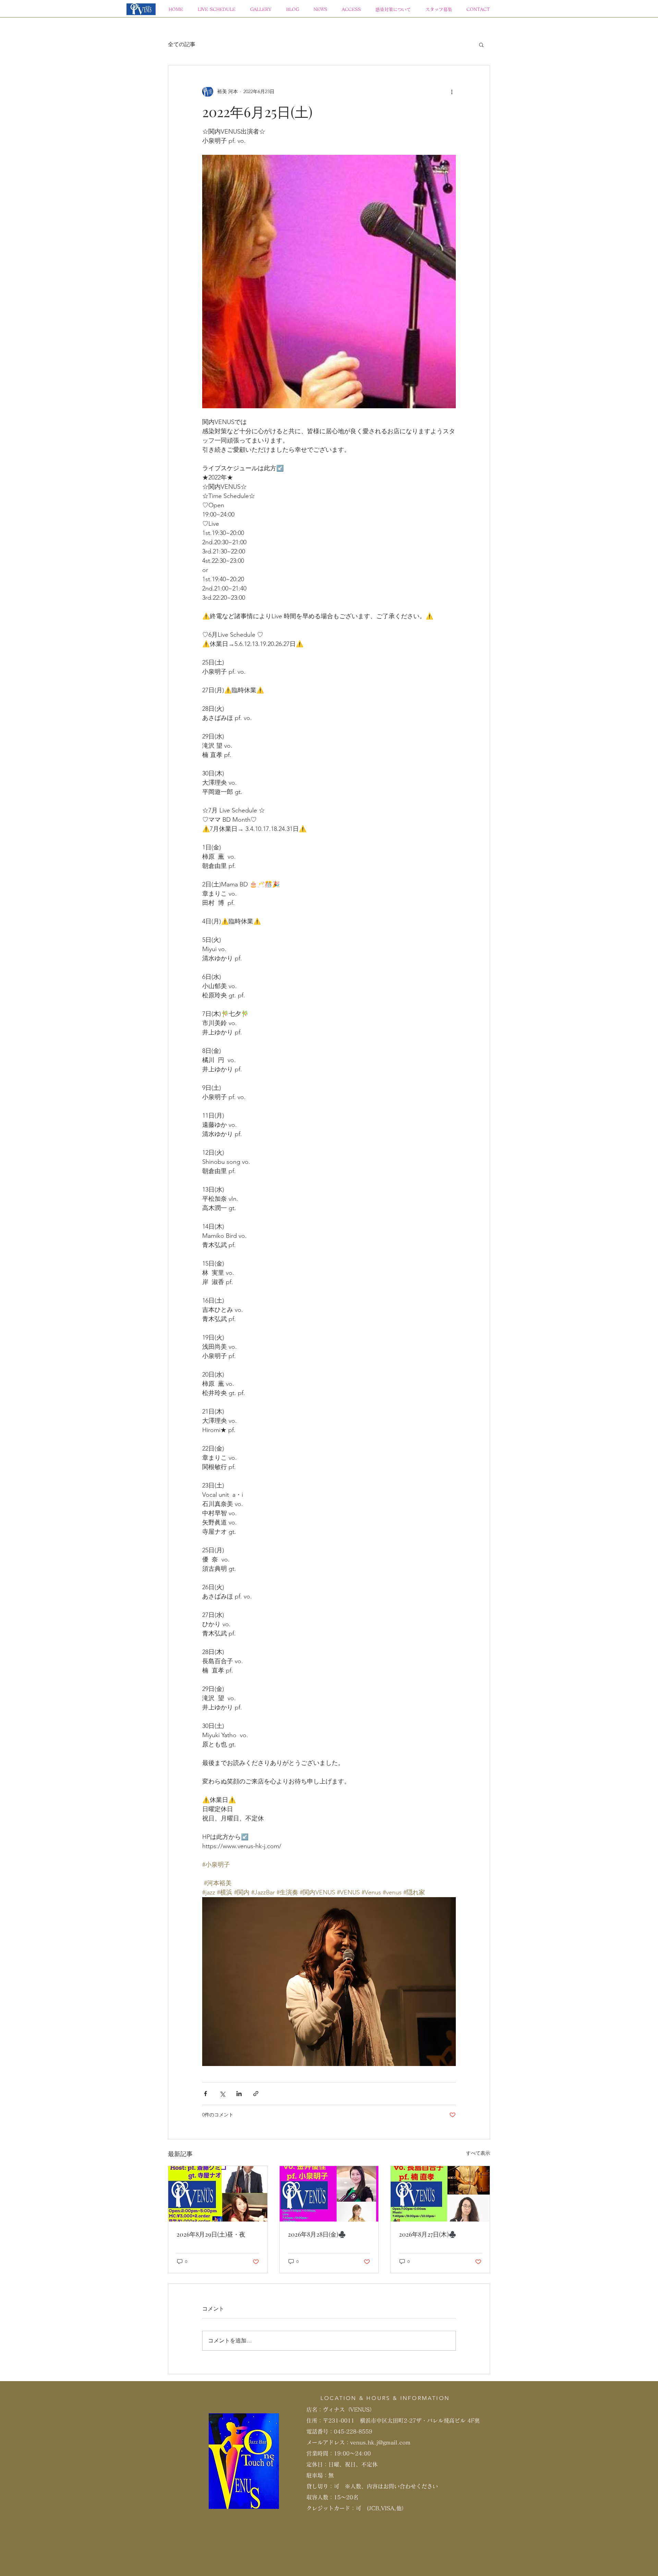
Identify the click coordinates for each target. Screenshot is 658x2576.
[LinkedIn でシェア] (239, 2094)
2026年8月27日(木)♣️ (428, 2234)
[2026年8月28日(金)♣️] (329, 2194)
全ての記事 (182, 44)
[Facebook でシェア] (205, 2094)
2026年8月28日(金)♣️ (317, 2234)
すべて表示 (478, 2153)
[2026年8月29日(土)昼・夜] (218, 2194)
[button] (481, 45)
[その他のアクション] (452, 91)
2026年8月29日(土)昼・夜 (211, 2234)
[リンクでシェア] (256, 2094)
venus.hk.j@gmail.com (380, 2442)
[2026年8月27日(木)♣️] (440, 2194)
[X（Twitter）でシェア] (222, 2094)
